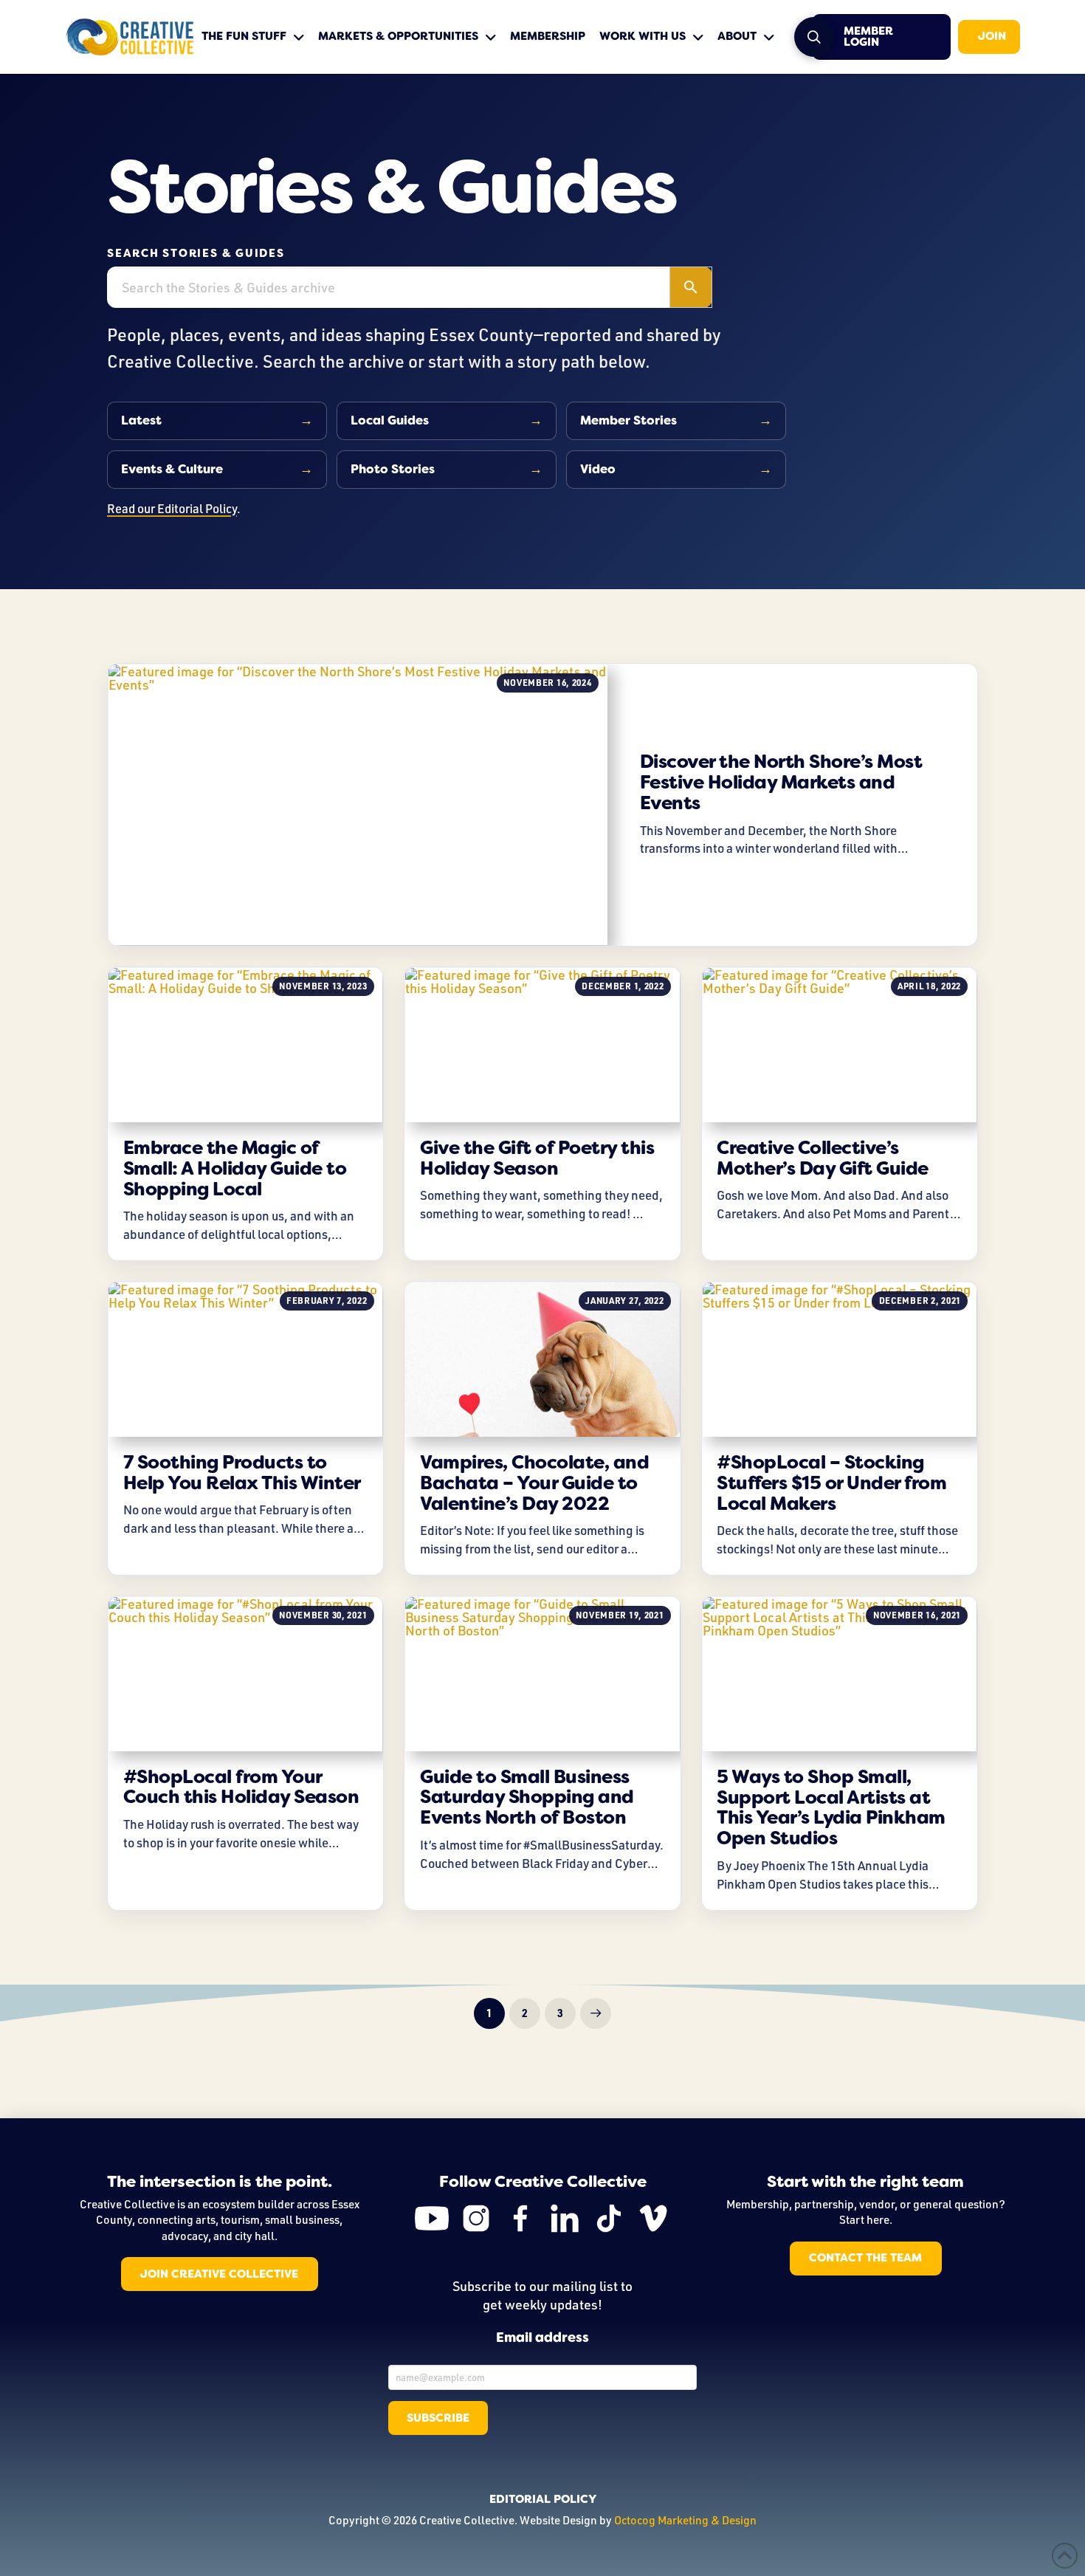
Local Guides (390, 420)
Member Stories (628, 420)
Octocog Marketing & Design (685, 2520)
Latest (141, 420)
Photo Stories (393, 469)
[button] (814, 37)
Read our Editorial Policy (172, 508)
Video (598, 469)
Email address (542, 2338)
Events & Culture (172, 469)
